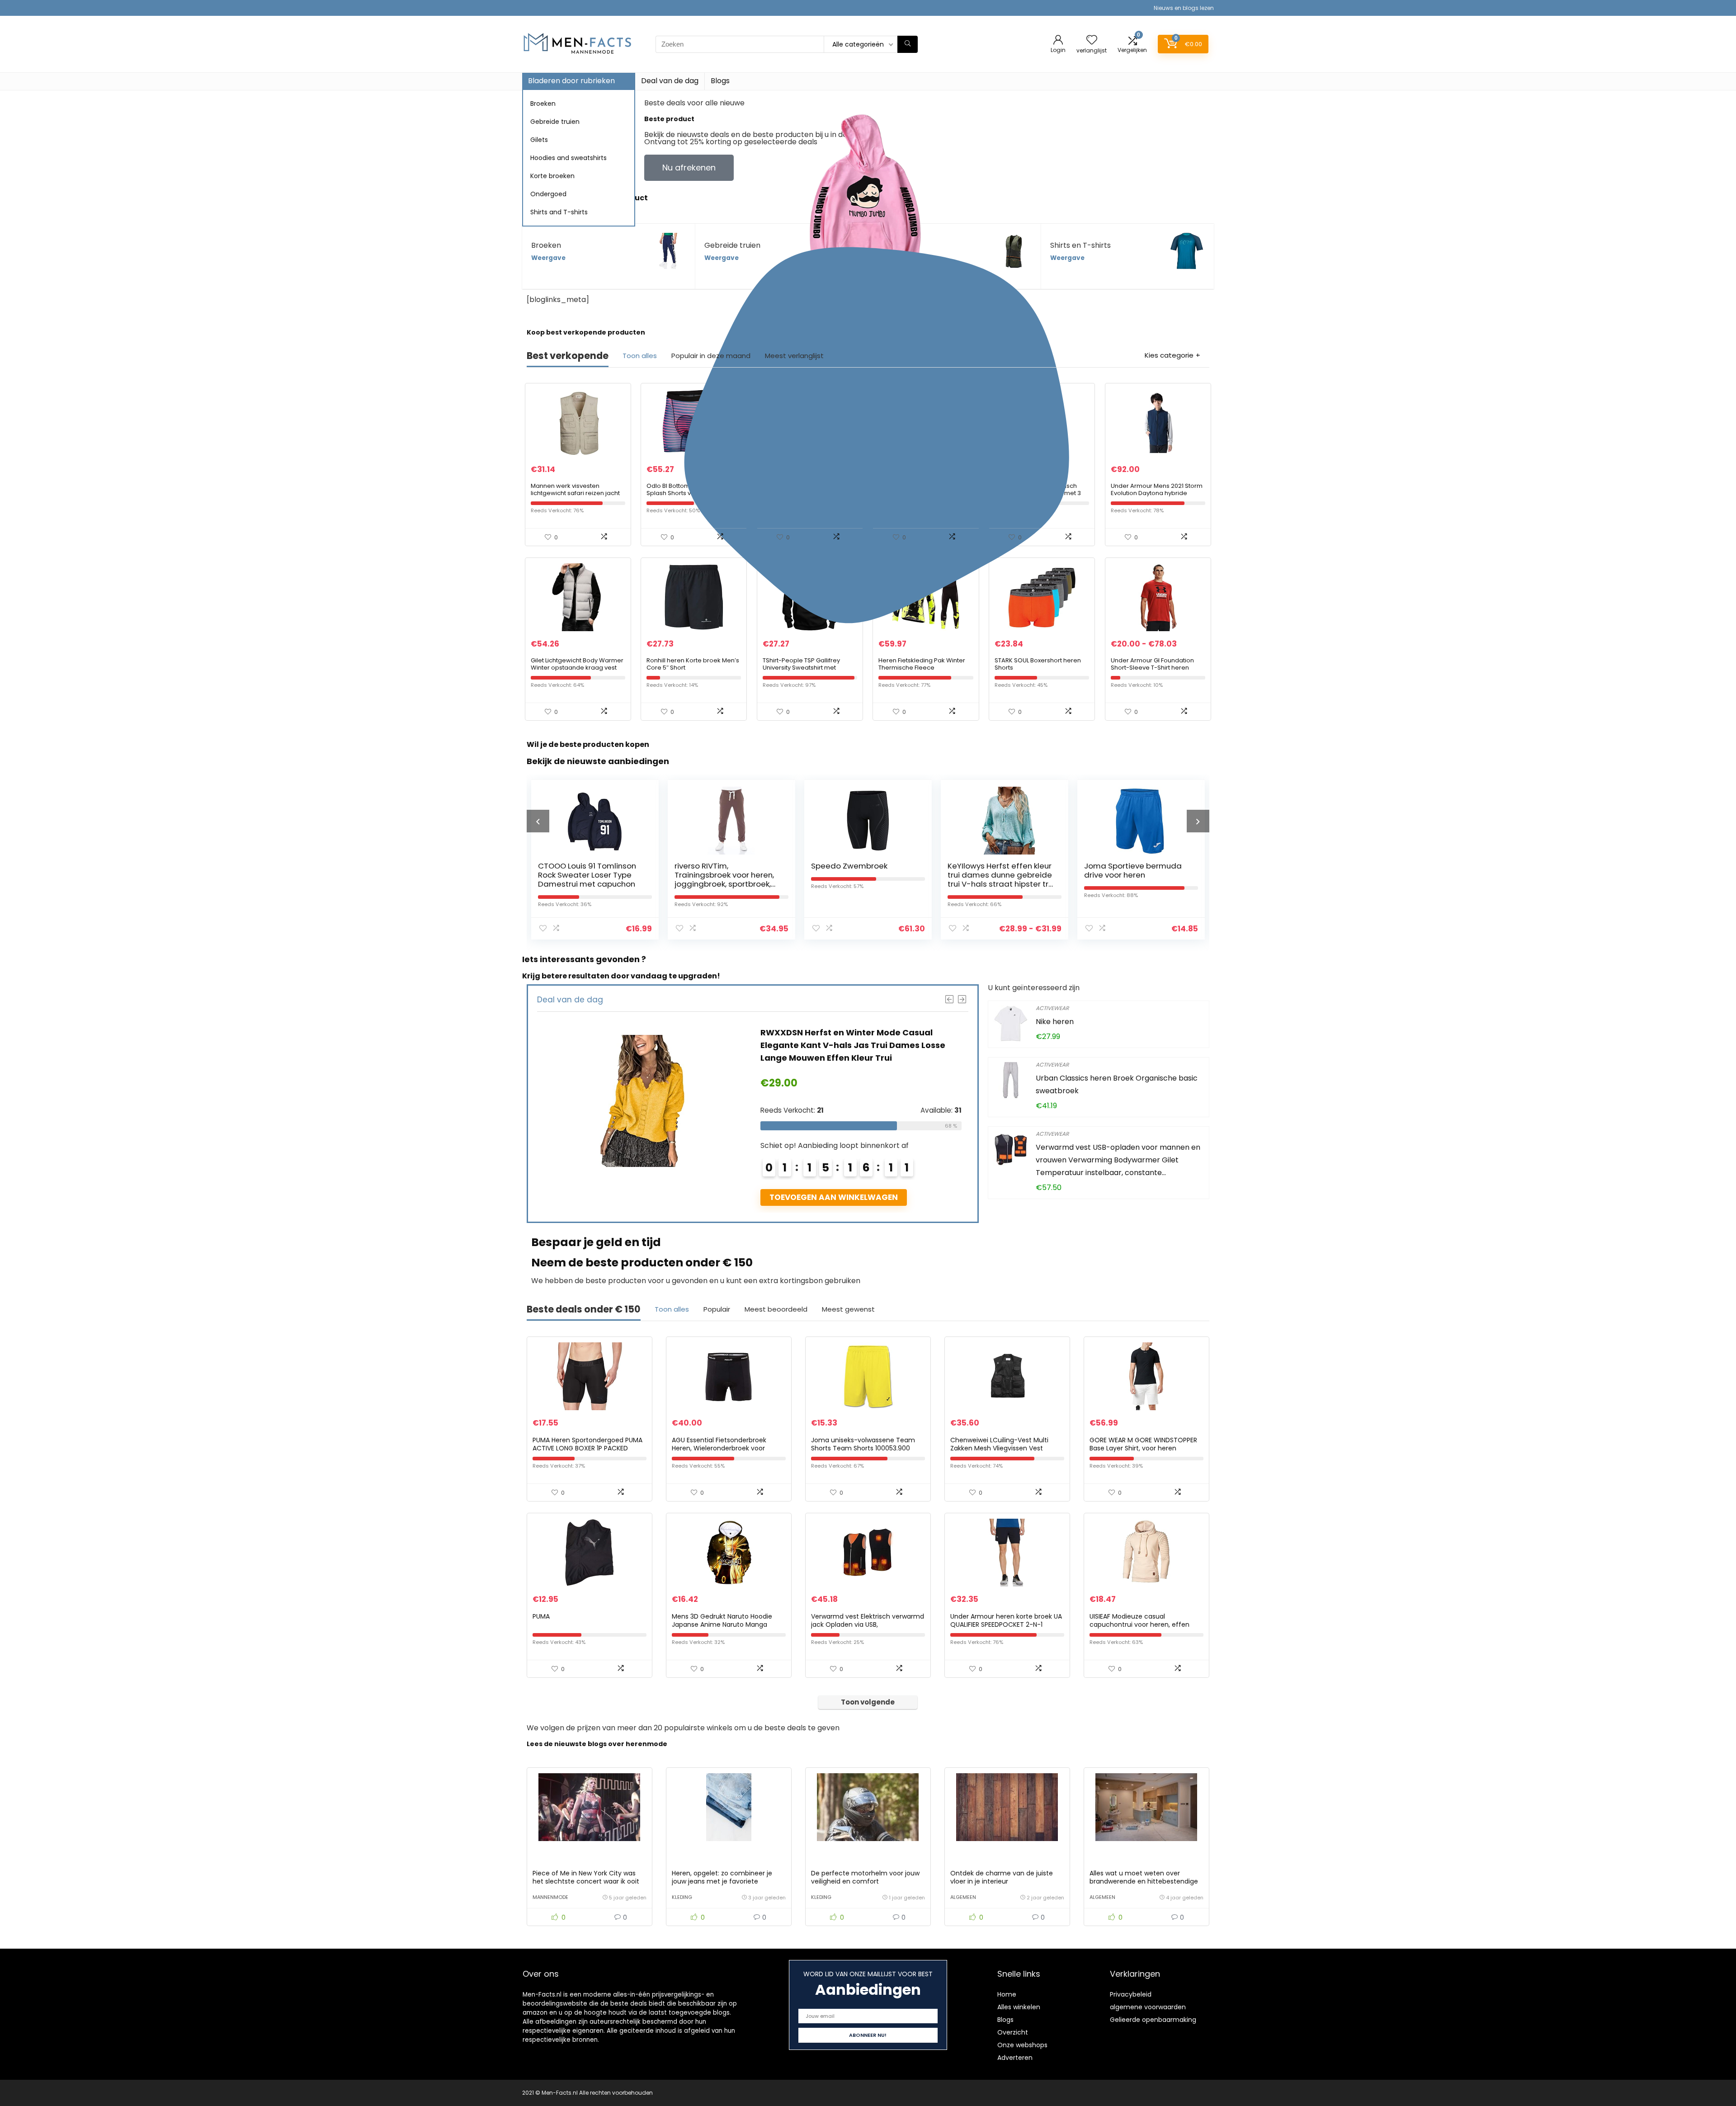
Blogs (720, 81)
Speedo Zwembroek (713, 866)
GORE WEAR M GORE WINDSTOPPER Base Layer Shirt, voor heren (1143, 1444)
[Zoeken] (908, 44)
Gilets (539, 140)
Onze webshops (1022, 2045)
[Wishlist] (1092, 40)
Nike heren (1055, 1022)
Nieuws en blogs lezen (1184, 8)
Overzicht (1013, 2032)
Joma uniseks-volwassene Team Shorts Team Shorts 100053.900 (863, 1444)
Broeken (543, 104)
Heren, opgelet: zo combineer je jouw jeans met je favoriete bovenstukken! (722, 1881)
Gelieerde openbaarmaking (1153, 2020)
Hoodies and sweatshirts (568, 158)
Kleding (682, 1897)
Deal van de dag (670, 81)
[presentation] (538, 821)
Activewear (1052, 1008)
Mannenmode (550, 1897)
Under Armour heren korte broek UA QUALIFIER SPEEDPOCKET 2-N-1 (1006, 1620)
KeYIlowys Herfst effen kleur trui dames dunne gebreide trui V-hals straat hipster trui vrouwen (865, 879)
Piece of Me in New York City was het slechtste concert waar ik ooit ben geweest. (586, 1881)
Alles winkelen (1019, 2007)
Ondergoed (548, 194)
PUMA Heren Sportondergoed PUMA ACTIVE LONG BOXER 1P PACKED (587, 1444)
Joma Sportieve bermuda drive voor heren (996, 870)
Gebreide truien (555, 122)
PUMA (541, 1616)
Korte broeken (552, 176)
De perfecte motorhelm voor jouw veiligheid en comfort (865, 1877)
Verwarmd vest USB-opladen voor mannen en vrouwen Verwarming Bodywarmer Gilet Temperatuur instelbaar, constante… (1118, 1160)
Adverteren (1015, 2058)
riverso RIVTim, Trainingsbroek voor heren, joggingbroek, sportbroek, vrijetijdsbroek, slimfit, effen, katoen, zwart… (590, 884)
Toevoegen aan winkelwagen (834, 1185)
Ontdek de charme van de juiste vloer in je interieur (1002, 1877)
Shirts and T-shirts (559, 212)
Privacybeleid (1131, 1994)
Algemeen (963, 1897)
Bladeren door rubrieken (571, 81)
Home (1007, 1994)
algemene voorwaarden (1148, 2007)
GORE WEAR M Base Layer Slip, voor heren (1131, 870)
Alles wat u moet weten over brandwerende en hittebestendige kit (1144, 1881)
